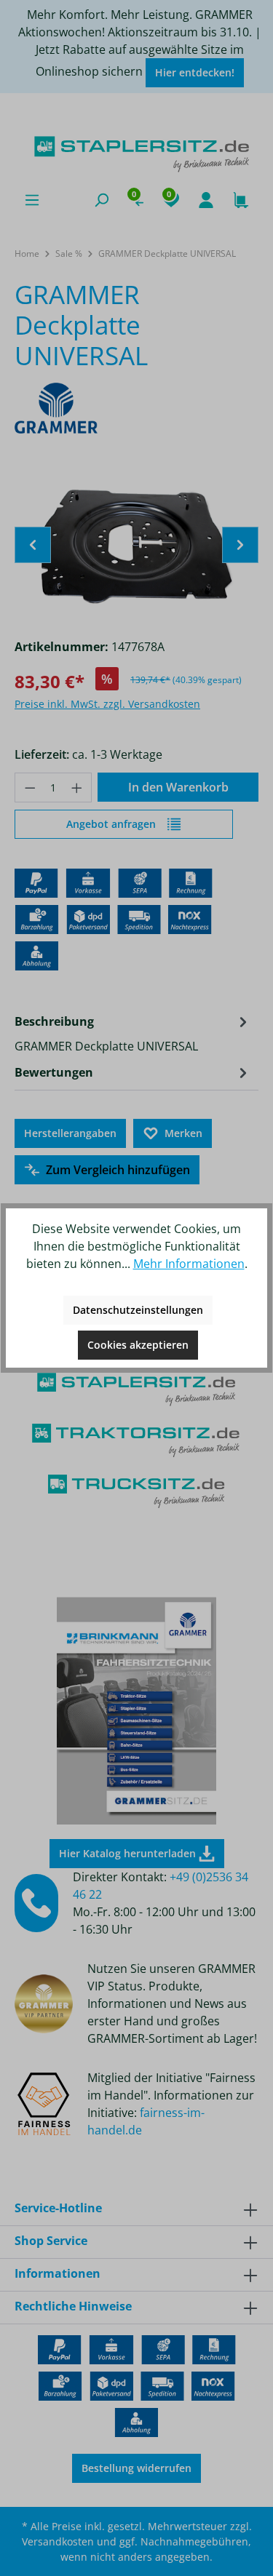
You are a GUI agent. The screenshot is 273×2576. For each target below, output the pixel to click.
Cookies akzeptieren (138, 1345)
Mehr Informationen (189, 1264)
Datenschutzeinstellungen (138, 1310)
